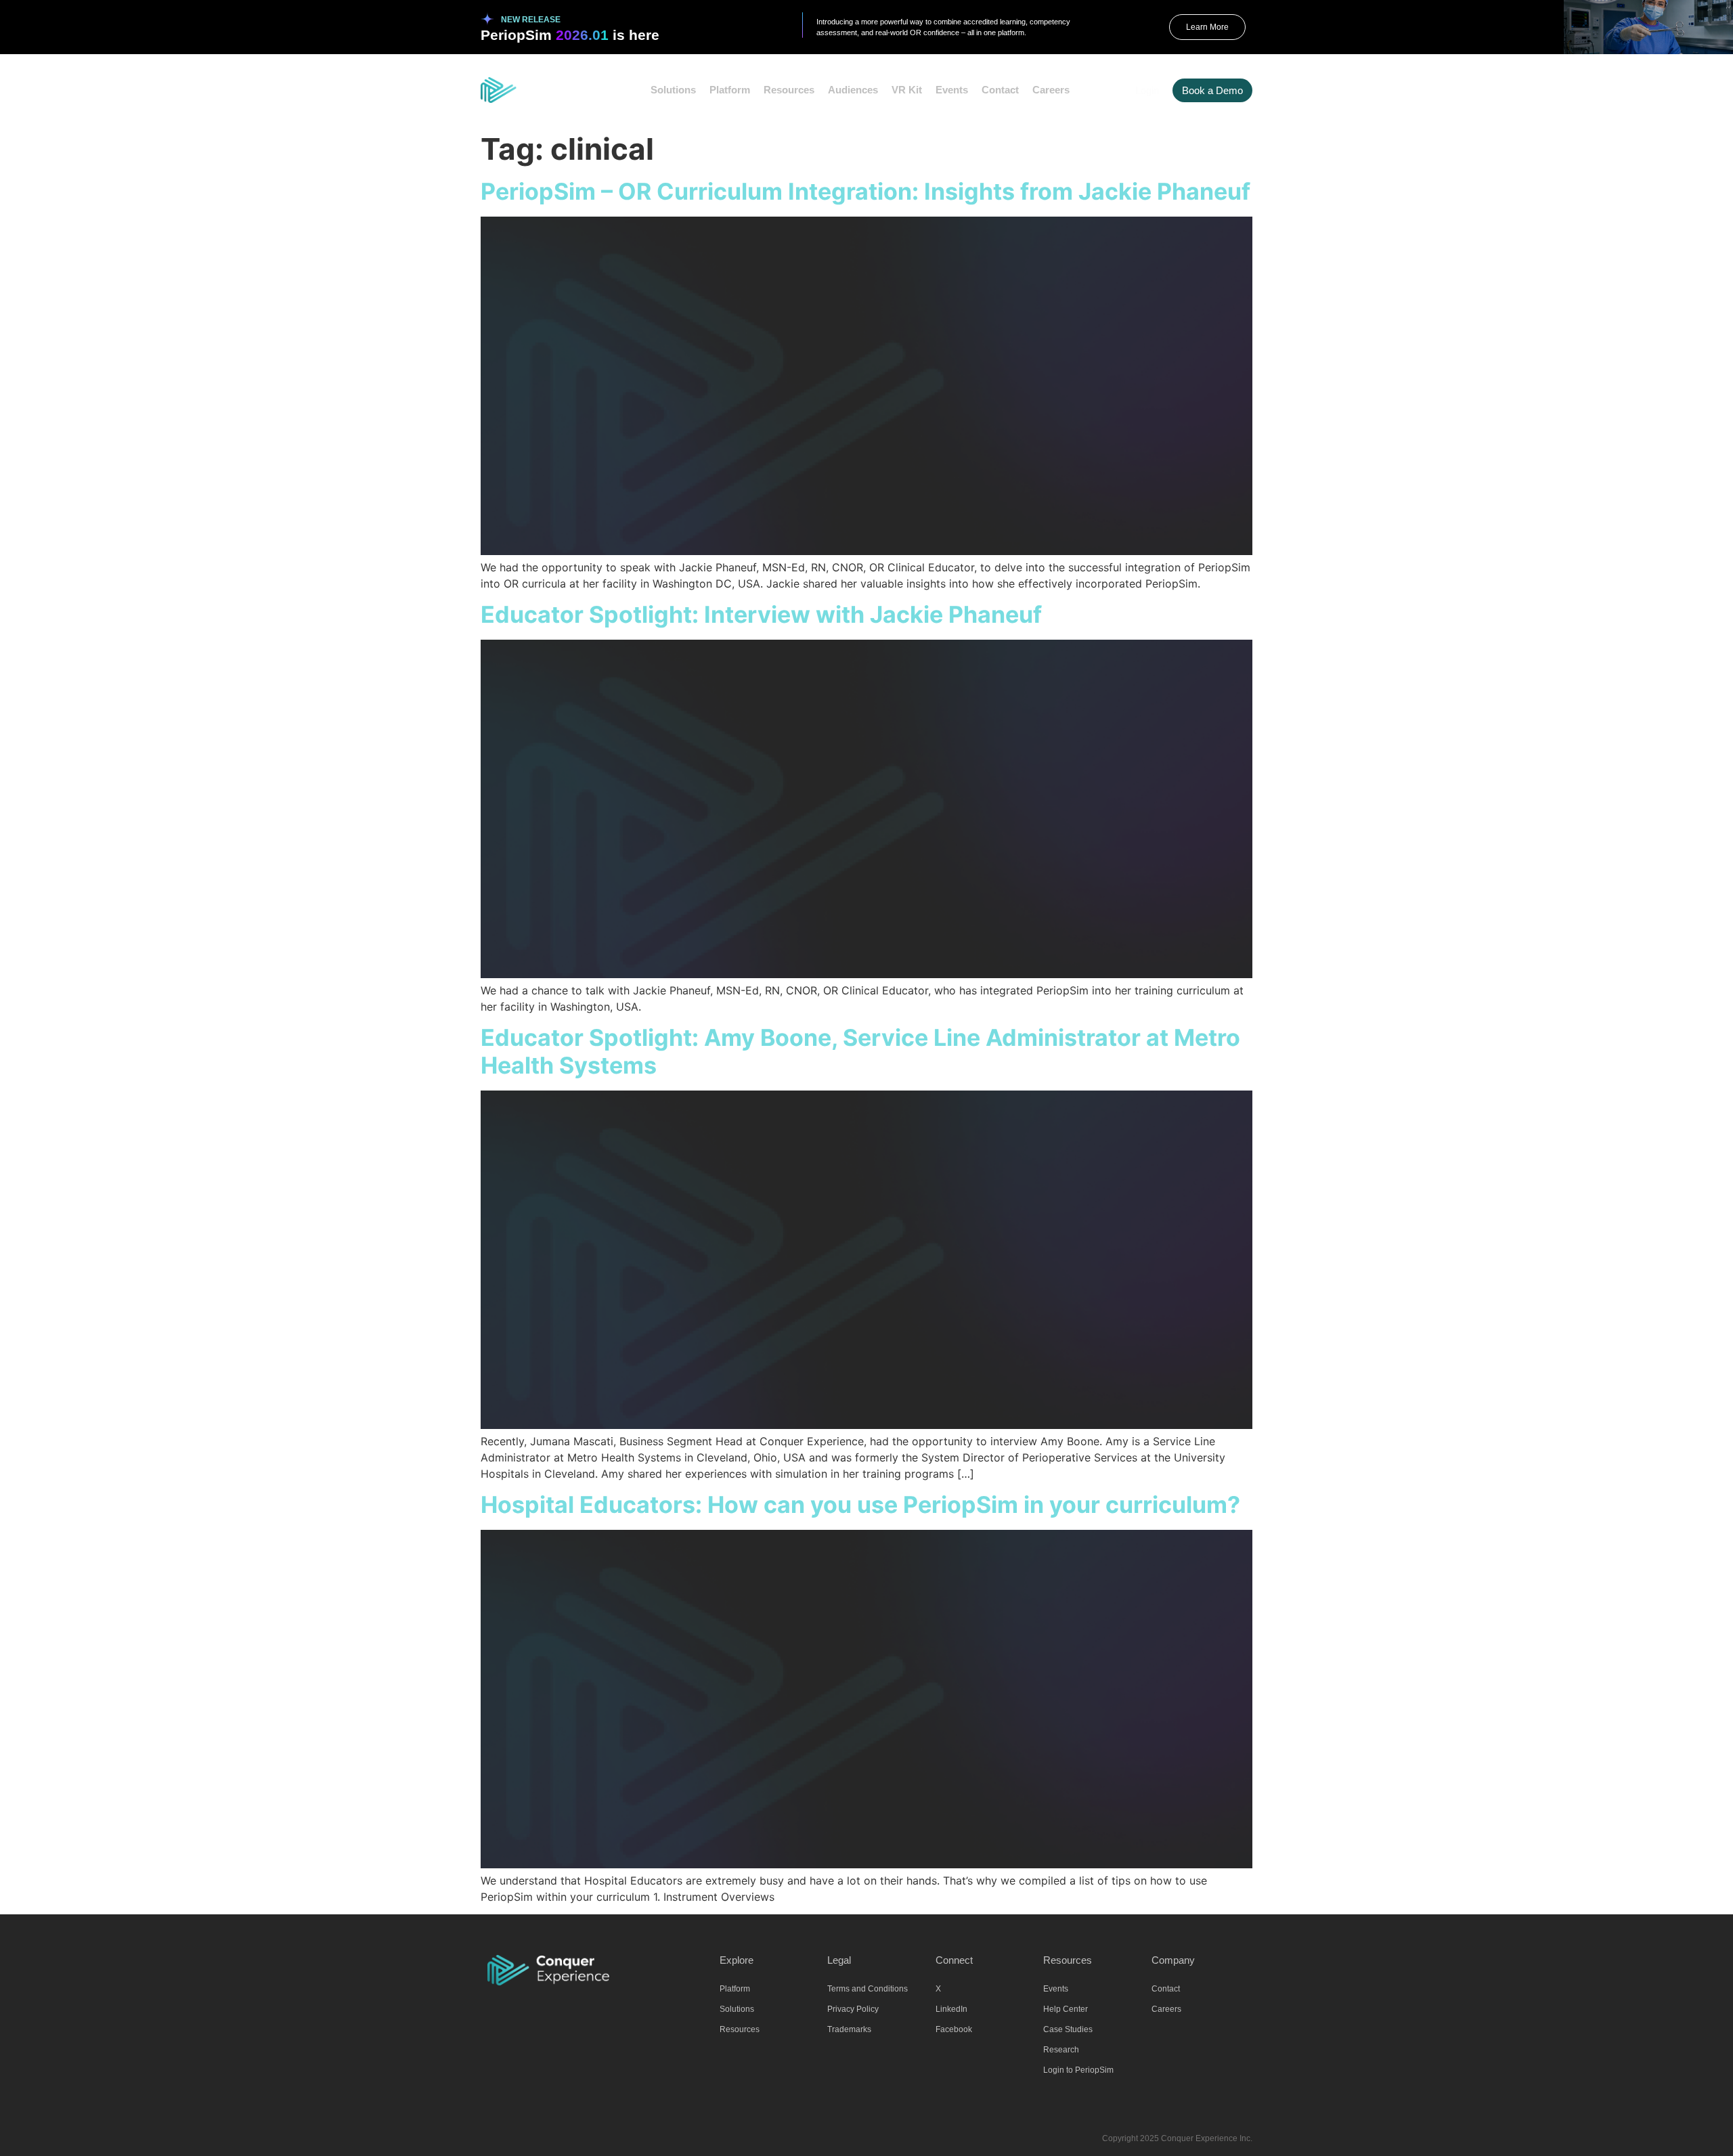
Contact (1000, 90)
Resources (789, 90)
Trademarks (849, 2029)
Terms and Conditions (868, 1989)
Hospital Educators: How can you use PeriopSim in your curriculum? (860, 1504)
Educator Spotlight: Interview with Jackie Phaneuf (761, 614)
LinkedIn (951, 2009)
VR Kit (907, 90)
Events (952, 90)
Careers (1051, 90)
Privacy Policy (853, 2009)
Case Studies (1068, 2029)
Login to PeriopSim (1078, 2070)
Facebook (954, 2029)
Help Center (1066, 2009)
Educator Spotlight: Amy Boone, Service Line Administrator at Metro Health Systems (860, 1051)
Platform (730, 90)
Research (1061, 2050)
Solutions (673, 90)
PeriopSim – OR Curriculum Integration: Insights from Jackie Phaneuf (865, 191)
